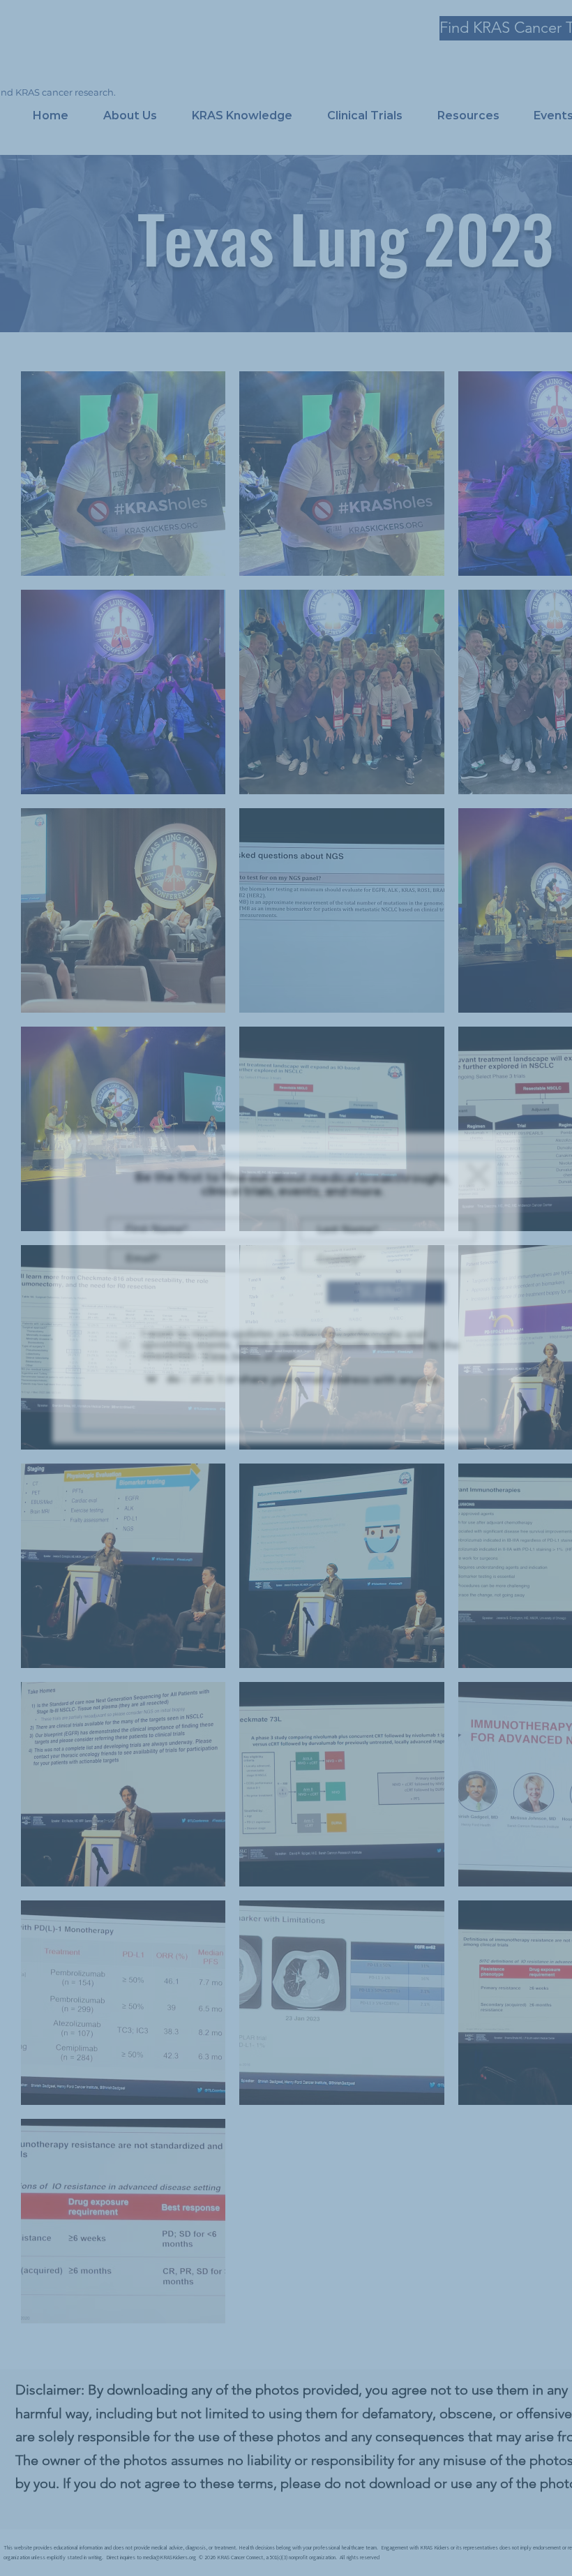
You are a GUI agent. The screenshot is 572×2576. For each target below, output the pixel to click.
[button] (475, 1171)
